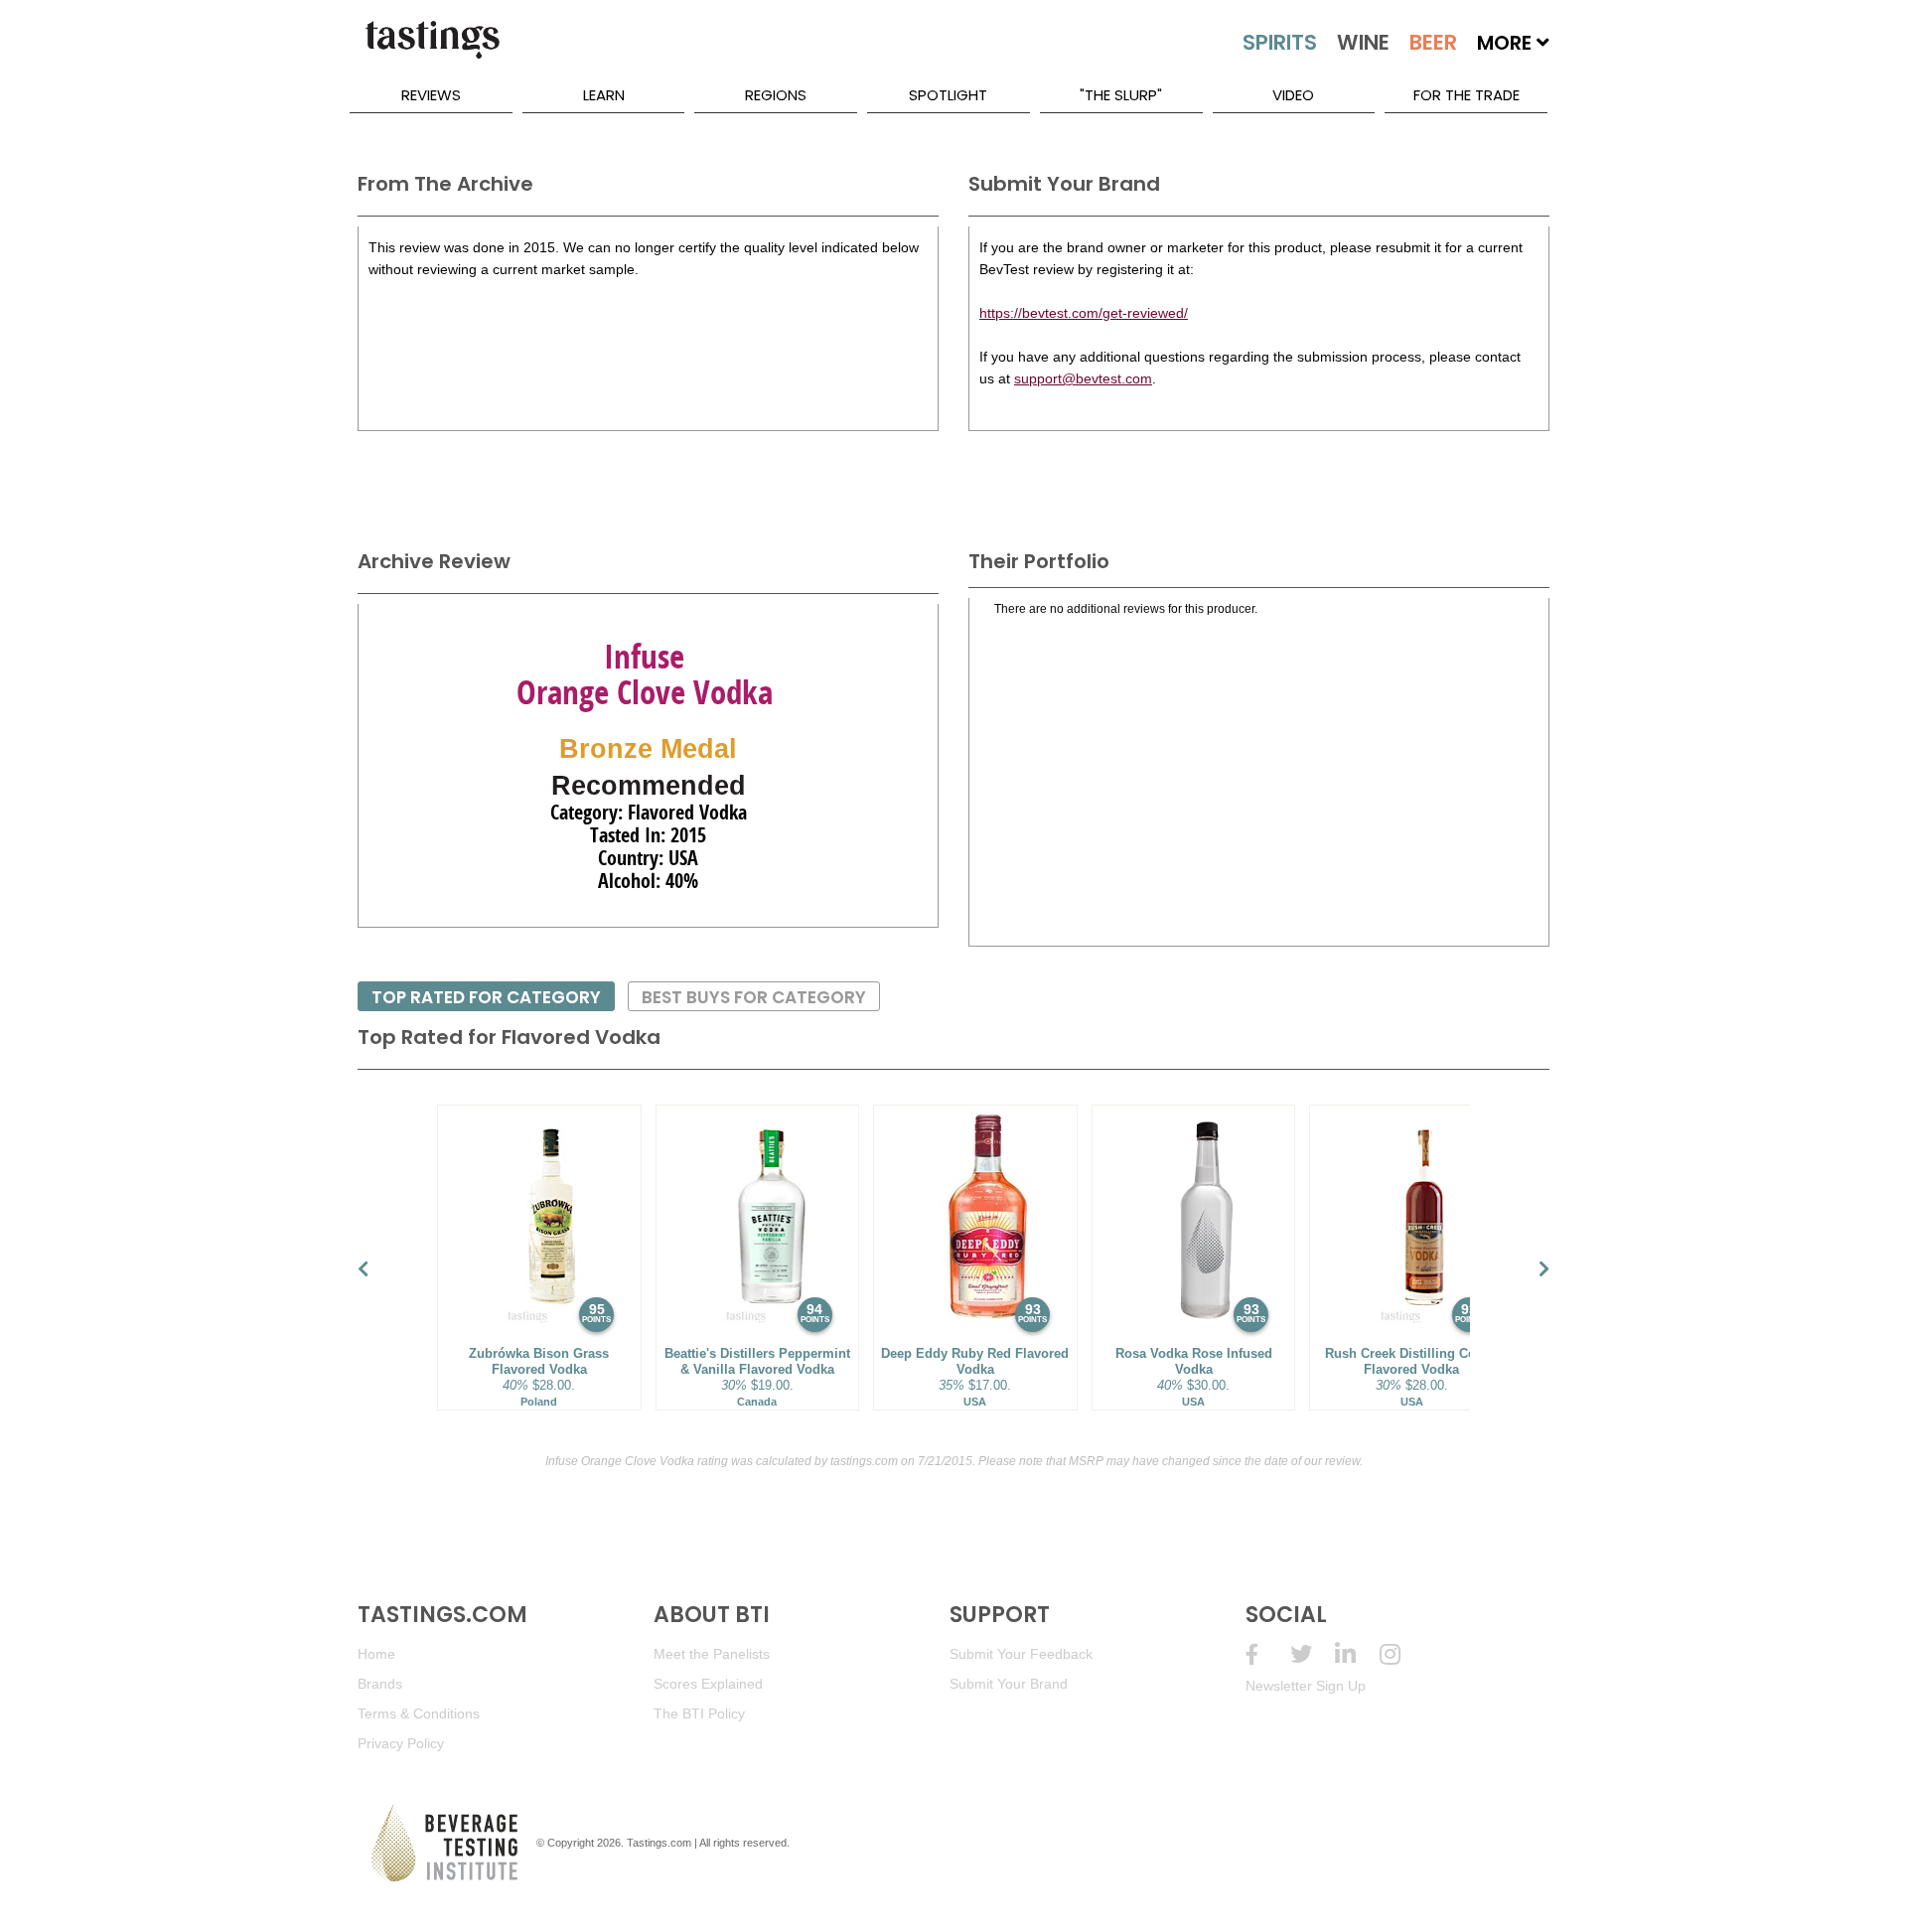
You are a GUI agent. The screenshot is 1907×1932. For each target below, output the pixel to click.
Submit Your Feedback (1021, 1654)
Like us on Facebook (1268, 1654)
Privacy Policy (401, 1743)
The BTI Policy (699, 1713)
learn (604, 95)
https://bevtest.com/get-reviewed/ (1084, 313)
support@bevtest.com (1083, 378)
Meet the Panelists (712, 1654)
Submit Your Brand (1009, 1684)
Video (1293, 95)
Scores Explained (708, 1684)
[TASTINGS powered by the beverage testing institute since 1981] (432, 50)
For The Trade (1467, 95)
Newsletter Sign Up (1306, 1686)
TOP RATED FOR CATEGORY (486, 997)
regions (776, 95)
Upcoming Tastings (1402, 1654)
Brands (380, 1684)
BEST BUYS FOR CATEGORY (754, 997)
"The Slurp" (1121, 95)
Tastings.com (659, 1843)
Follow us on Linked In (1357, 1654)
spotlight (948, 95)
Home (376, 1654)
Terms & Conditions (419, 1713)
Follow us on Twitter (1313, 1654)
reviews (431, 95)
